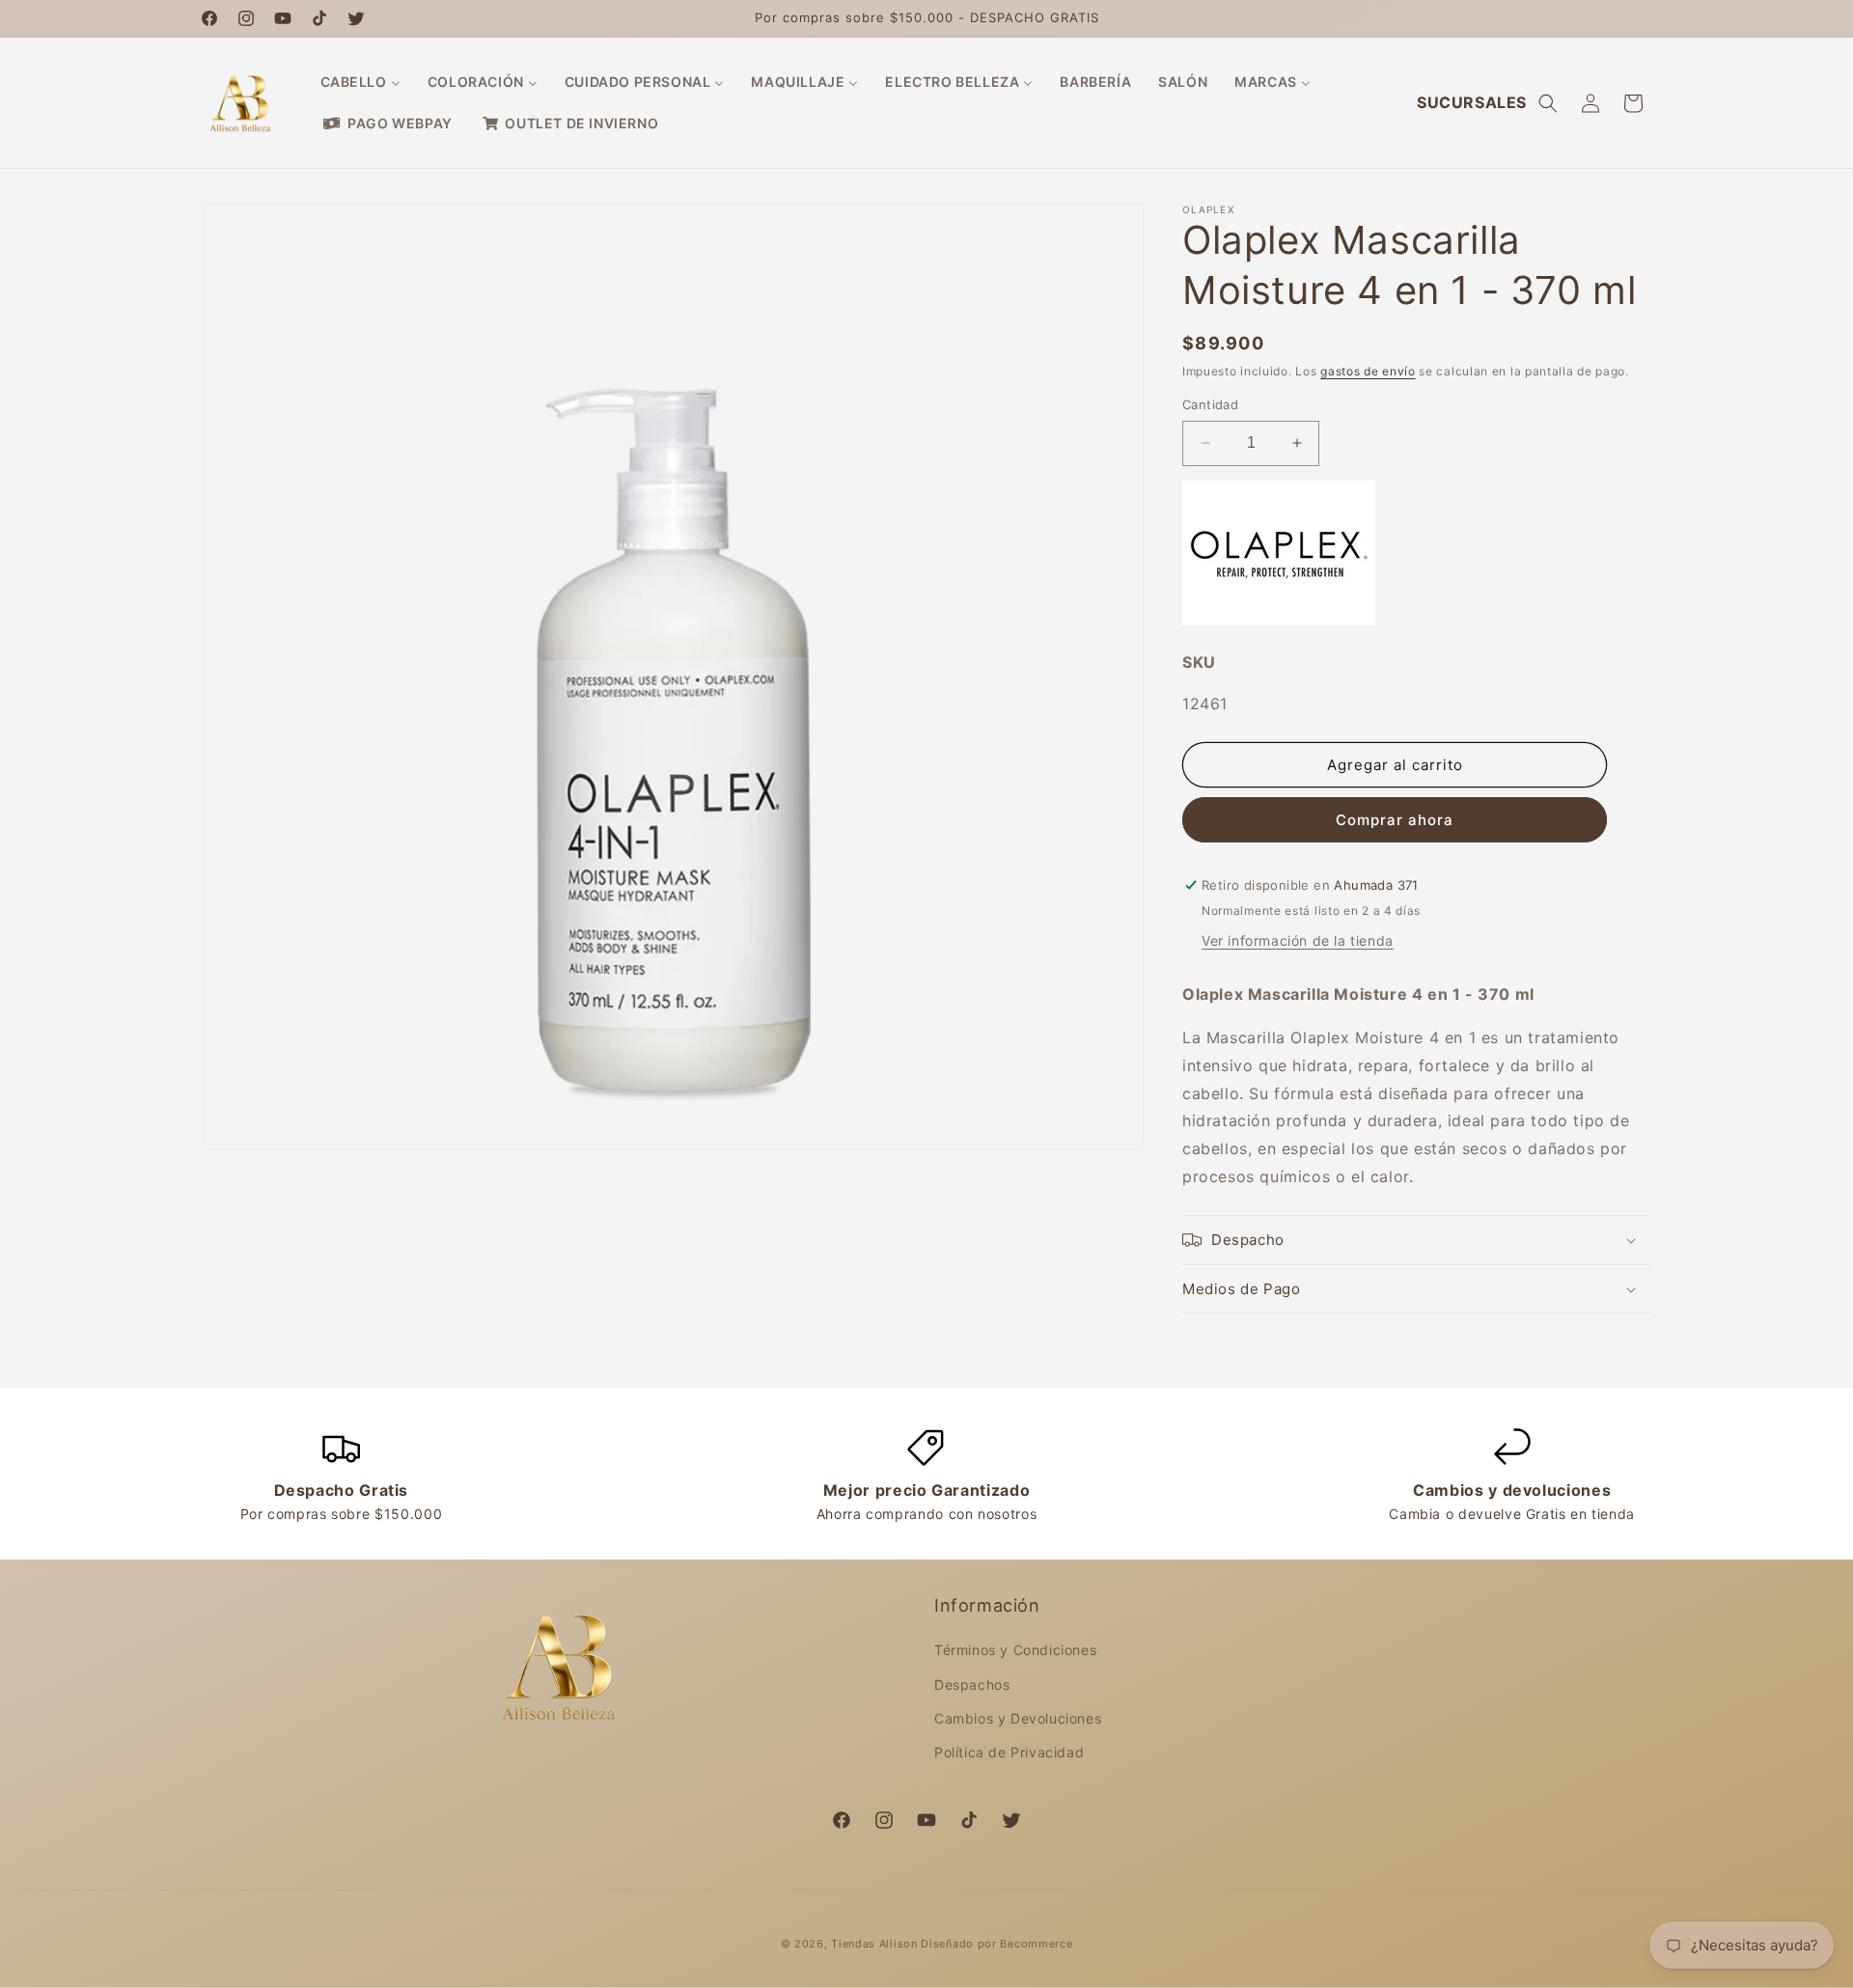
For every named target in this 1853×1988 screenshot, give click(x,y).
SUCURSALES (1472, 102)
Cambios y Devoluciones (1018, 1718)
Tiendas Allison (874, 1944)
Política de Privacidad (1009, 1752)
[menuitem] (360, 82)
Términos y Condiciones (1015, 1651)
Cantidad (1210, 404)
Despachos (972, 1684)
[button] (1548, 103)
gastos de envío (1368, 371)
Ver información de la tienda (1298, 940)
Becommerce (1036, 1944)
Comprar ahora (1395, 820)
